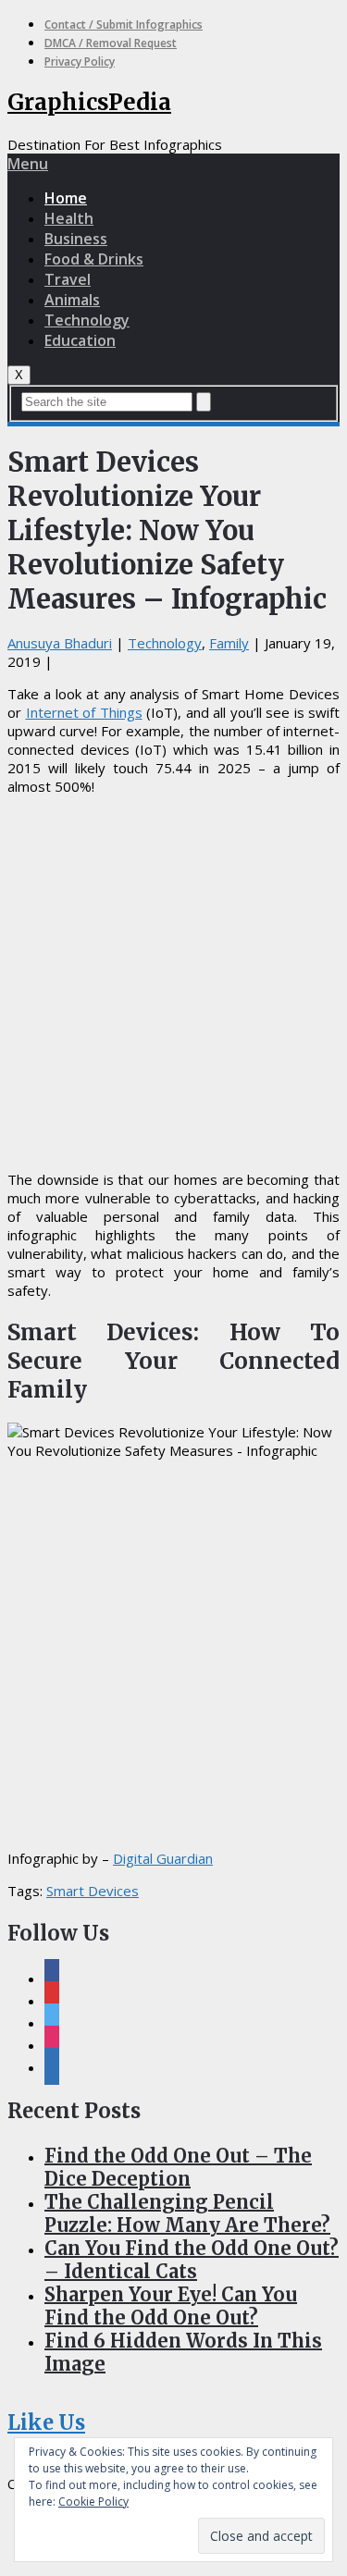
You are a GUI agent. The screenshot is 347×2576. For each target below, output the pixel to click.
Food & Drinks (94, 259)
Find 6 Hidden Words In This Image (183, 2352)
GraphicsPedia (89, 102)
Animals (72, 300)
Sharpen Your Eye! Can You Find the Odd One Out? (171, 2306)
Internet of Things (84, 712)
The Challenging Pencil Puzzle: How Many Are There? (187, 2213)
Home (66, 198)
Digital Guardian (163, 1858)
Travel (68, 279)
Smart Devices (93, 1891)
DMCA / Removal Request (111, 43)
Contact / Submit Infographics (124, 25)
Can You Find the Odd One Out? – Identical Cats (192, 2260)
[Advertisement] (173, 983)
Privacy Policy (80, 62)
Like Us (46, 2422)
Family (229, 643)
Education (80, 340)
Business (76, 239)
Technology (87, 320)
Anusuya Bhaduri (60, 643)
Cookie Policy (93, 2502)
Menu (28, 164)
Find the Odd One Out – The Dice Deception (178, 2167)
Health (69, 218)
